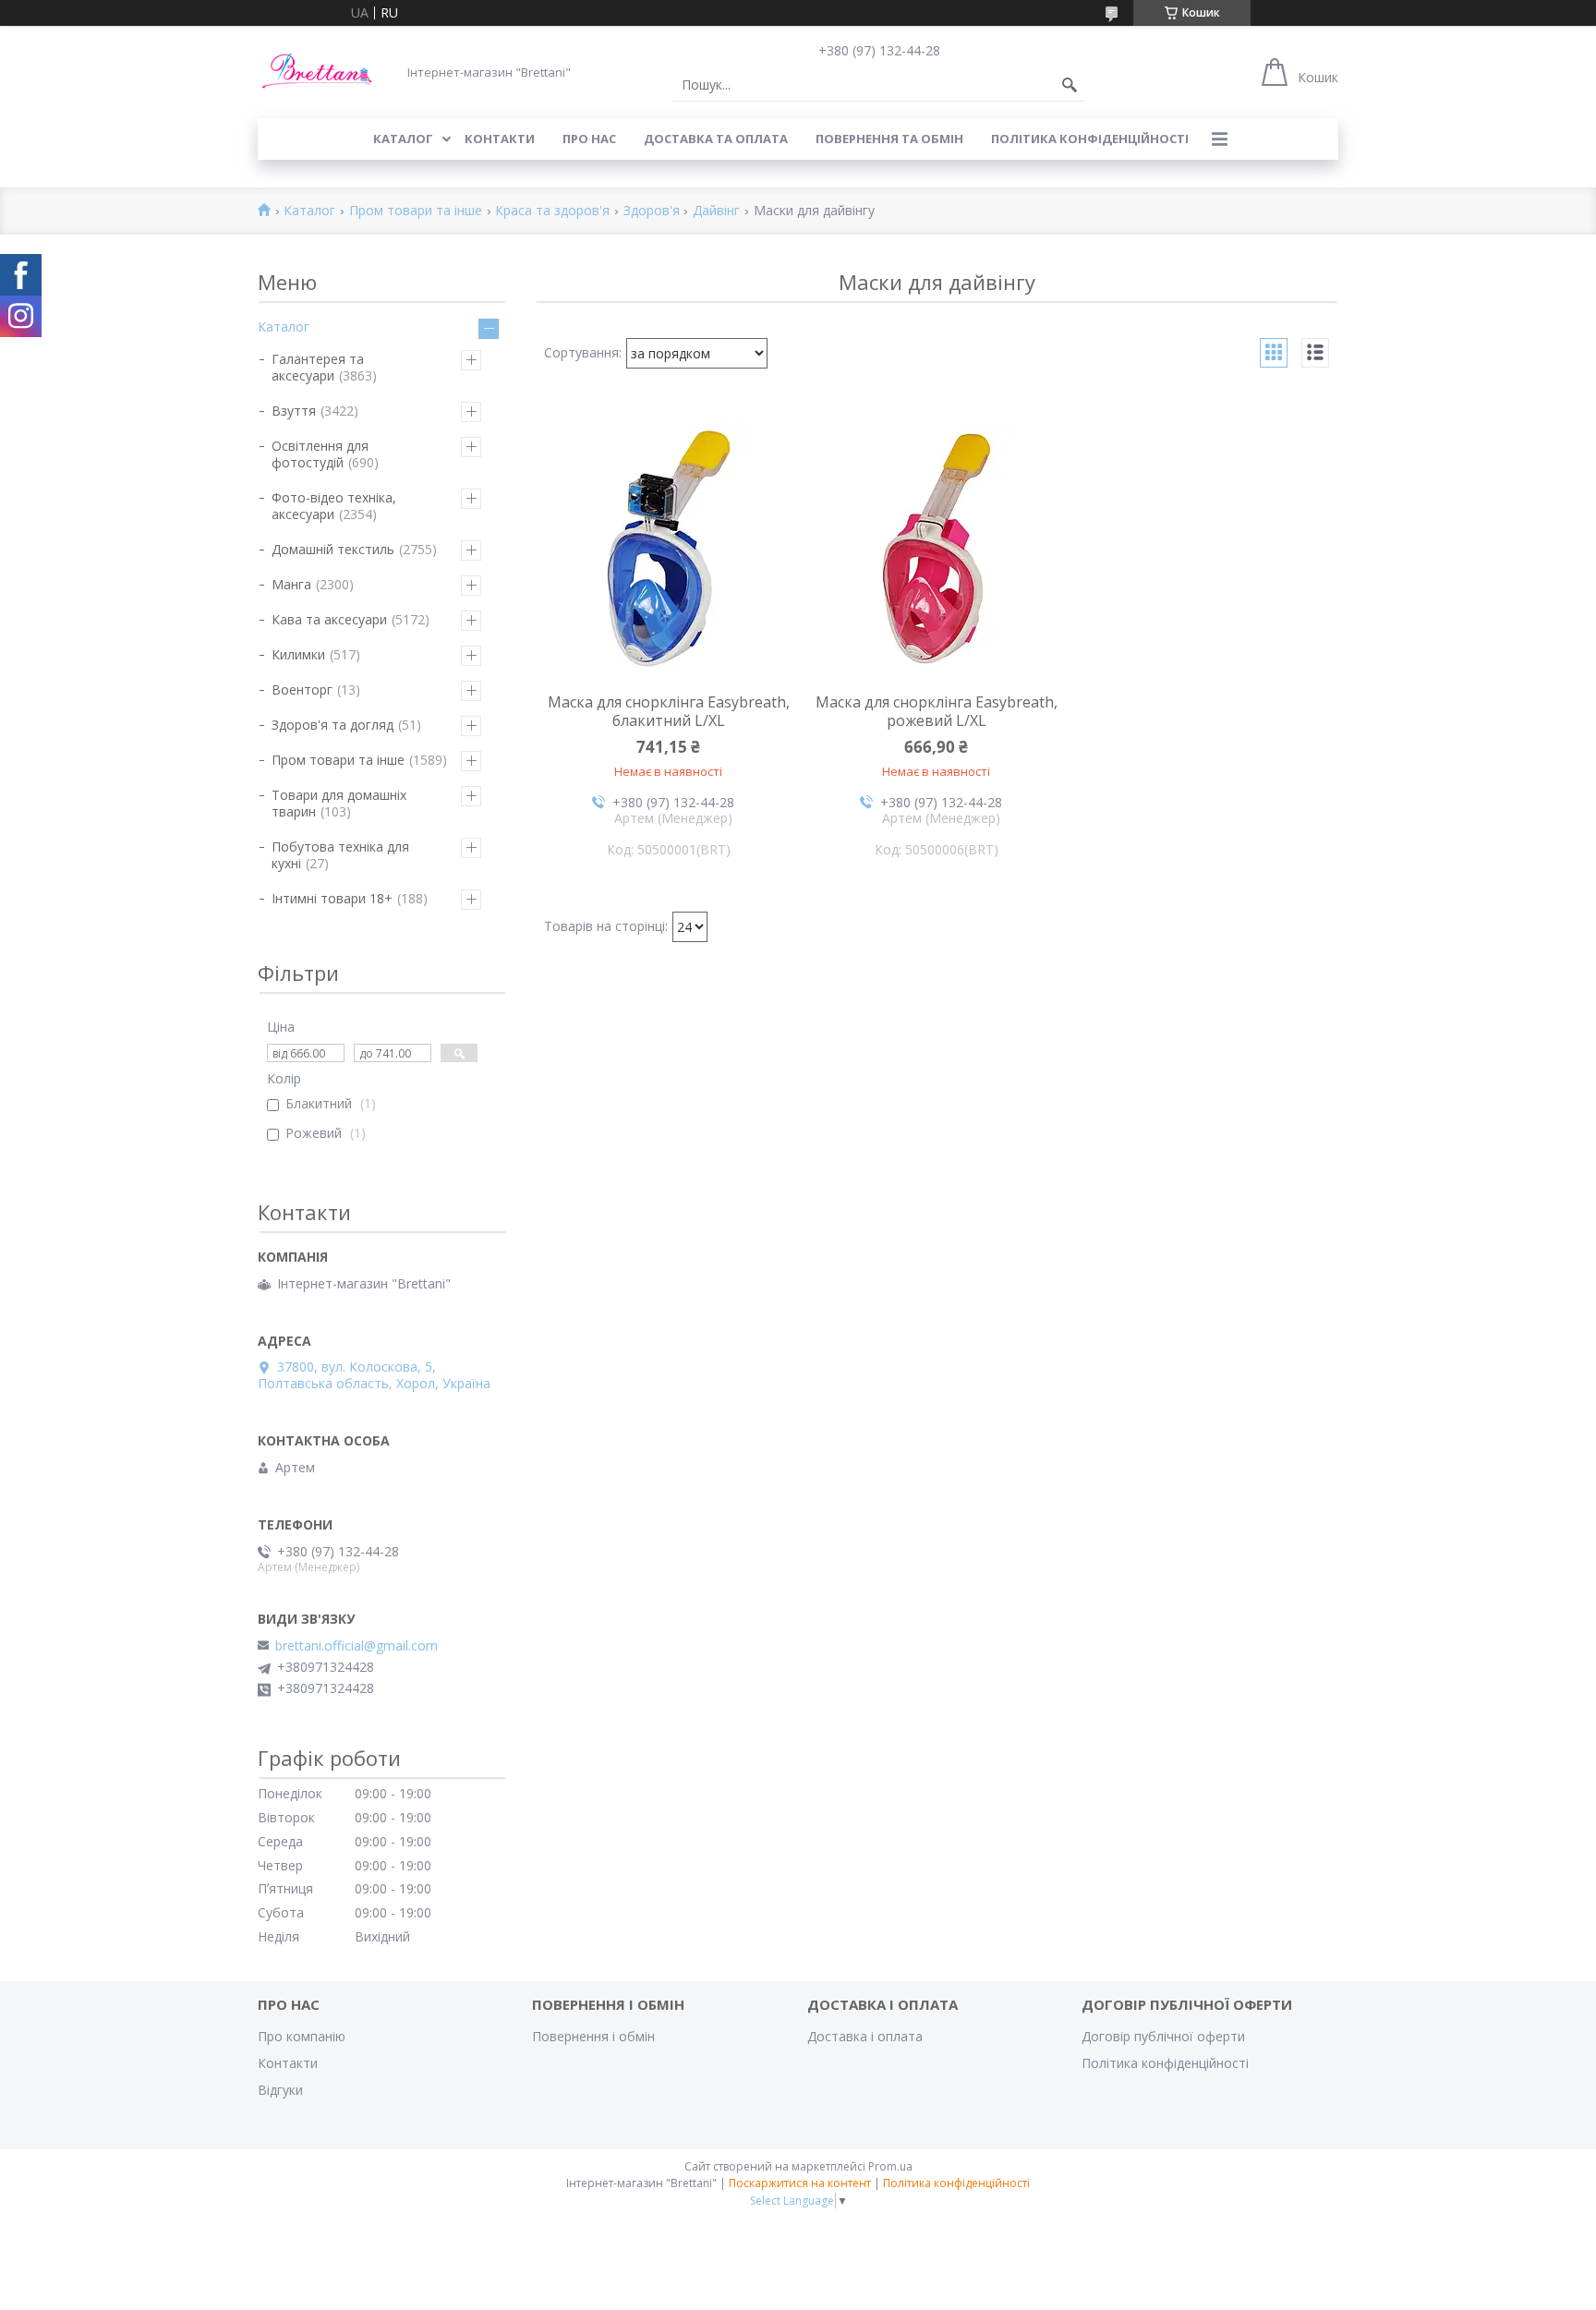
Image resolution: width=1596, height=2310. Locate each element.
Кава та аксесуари (329, 619)
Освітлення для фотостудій (320, 454)
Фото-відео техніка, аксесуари (334, 506)
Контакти (288, 2063)
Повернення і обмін (593, 2036)
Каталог (309, 211)
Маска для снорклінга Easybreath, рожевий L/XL (937, 711)
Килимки (298, 654)
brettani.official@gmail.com (357, 1646)
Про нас (589, 139)
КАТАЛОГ (403, 139)
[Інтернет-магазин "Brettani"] (318, 72)
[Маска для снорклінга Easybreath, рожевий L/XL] (937, 549)
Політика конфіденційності (1090, 139)
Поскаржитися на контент (800, 2183)
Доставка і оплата (865, 2036)
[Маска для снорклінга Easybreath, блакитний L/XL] (669, 549)
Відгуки (280, 2090)
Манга (291, 584)
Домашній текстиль (333, 549)
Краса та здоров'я (552, 211)
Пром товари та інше (416, 211)
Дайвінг (716, 211)
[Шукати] (1070, 85)
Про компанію (302, 2036)
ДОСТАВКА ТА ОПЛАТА (716, 139)
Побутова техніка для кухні (340, 855)
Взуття (294, 411)
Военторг (302, 689)
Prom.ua (890, 2166)
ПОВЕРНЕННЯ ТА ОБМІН (889, 139)
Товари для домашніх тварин (339, 803)
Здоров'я (652, 211)
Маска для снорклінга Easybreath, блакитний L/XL (669, 711)
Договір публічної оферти (1163, 2036)
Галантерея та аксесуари (318, 367)
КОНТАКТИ (500, 139)
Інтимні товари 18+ (332, 898)
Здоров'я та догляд (332, 725)
